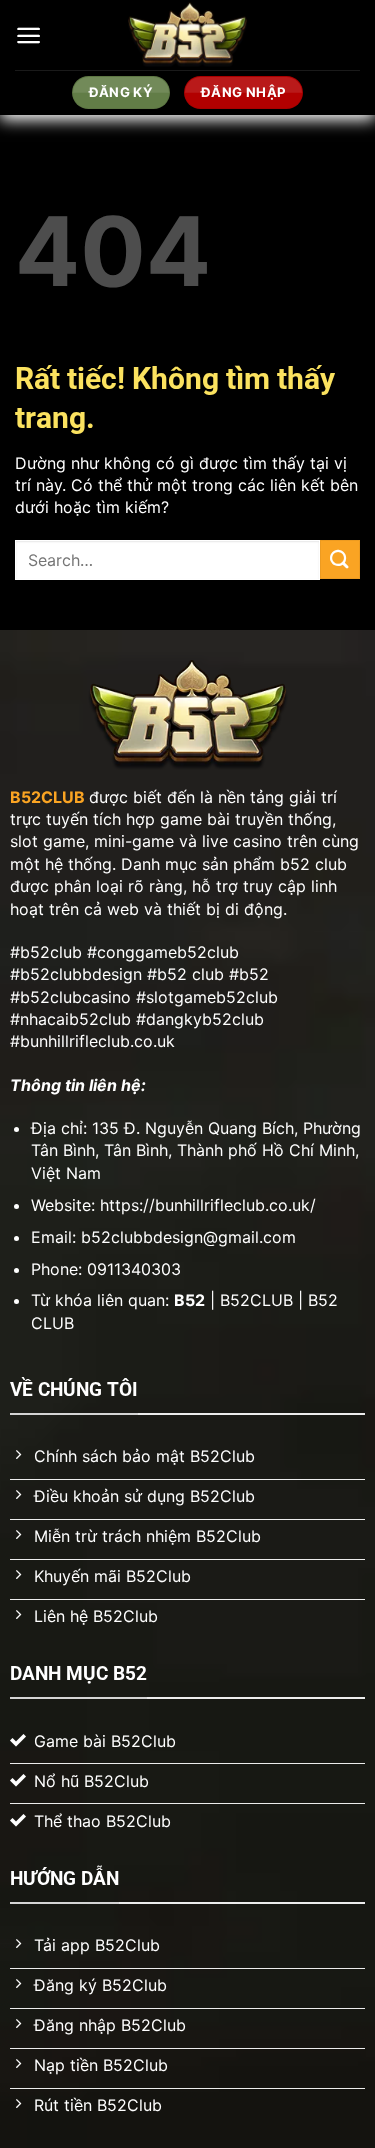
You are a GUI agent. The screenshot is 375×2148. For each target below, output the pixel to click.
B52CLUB (47, 797)
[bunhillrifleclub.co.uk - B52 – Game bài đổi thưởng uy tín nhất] (187, 35)
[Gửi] (340, 559)
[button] (28, 35)
